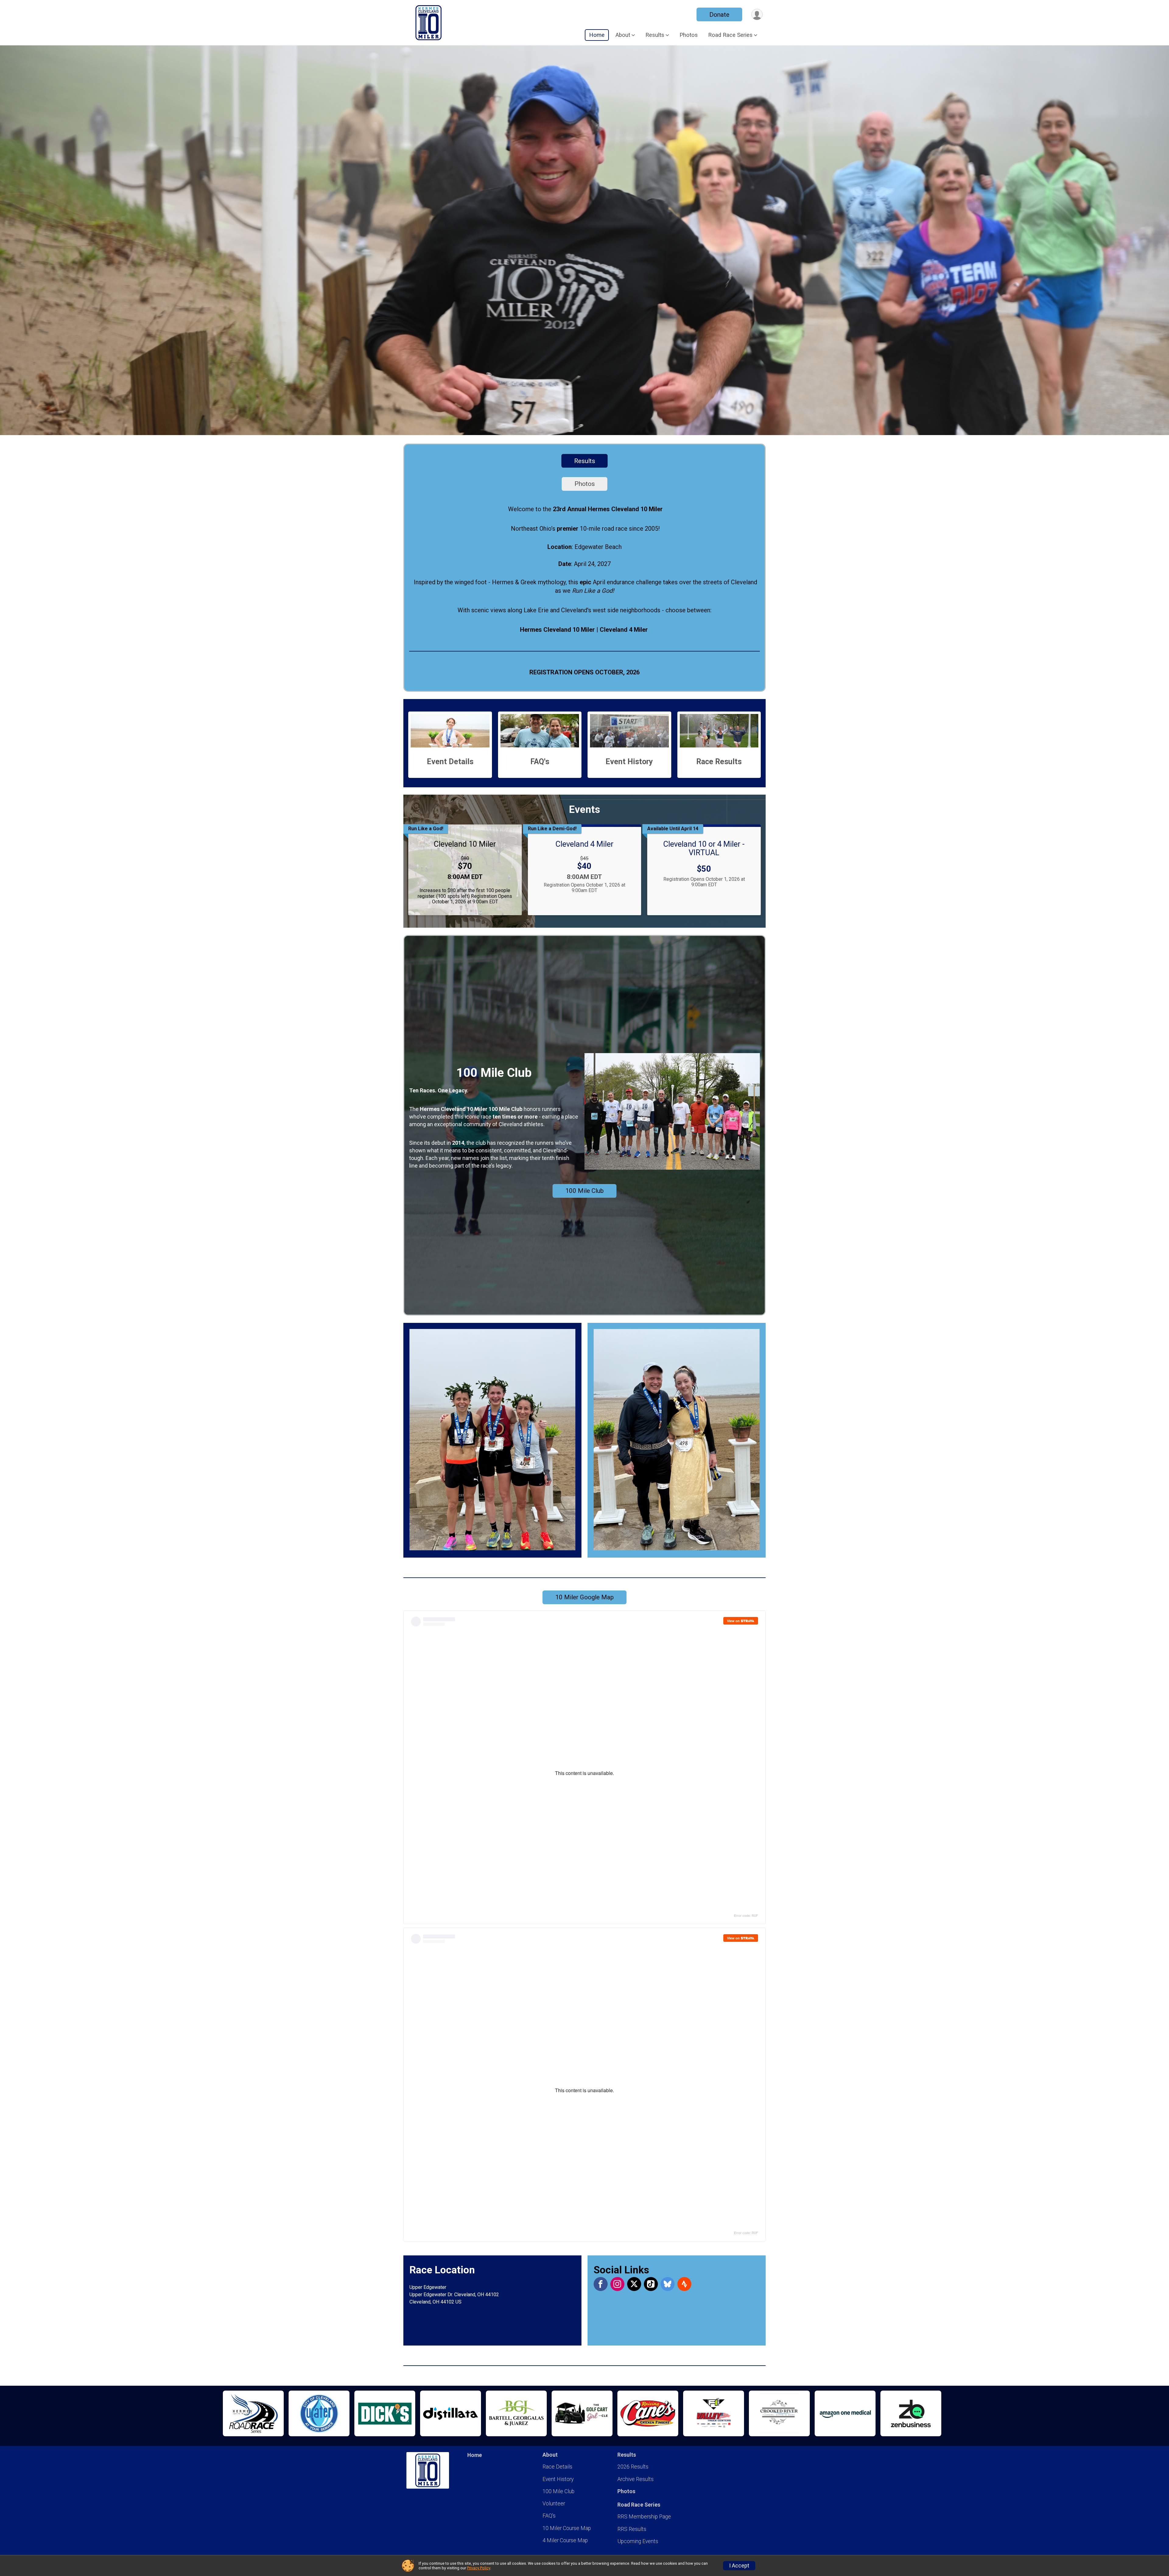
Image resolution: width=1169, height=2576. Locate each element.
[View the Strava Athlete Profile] (684, 2284)
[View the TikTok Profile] (651, 2284)
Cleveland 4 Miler (584, 844)
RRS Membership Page (644, 2517)
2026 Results (633, 2467)
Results (585, 461)
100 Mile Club (584, 1191)
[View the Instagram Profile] (617, 2284)
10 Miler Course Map (567, 2528)
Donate (719, 15)
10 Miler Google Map (584, 1597)
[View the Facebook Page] (601, 2284)
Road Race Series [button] (730, 35)
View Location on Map (436, 2318)
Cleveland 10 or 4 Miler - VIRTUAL (704, 848)
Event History (558, 2479)
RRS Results (632, 2529)
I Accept (739, 2566)
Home (597, 35)
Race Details (557, 2467)
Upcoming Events (638, 2541)
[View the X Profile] (634, 2284)
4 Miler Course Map (565, 2540)
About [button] (623, 35)
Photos (689, 35)
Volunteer (554, 2504)
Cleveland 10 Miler (465, 844)
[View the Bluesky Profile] (668, 2284)
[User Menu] (757, 14)
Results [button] (655, 35)
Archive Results (635, 2479)
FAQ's (549, 2516)
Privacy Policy (479, 2568)
